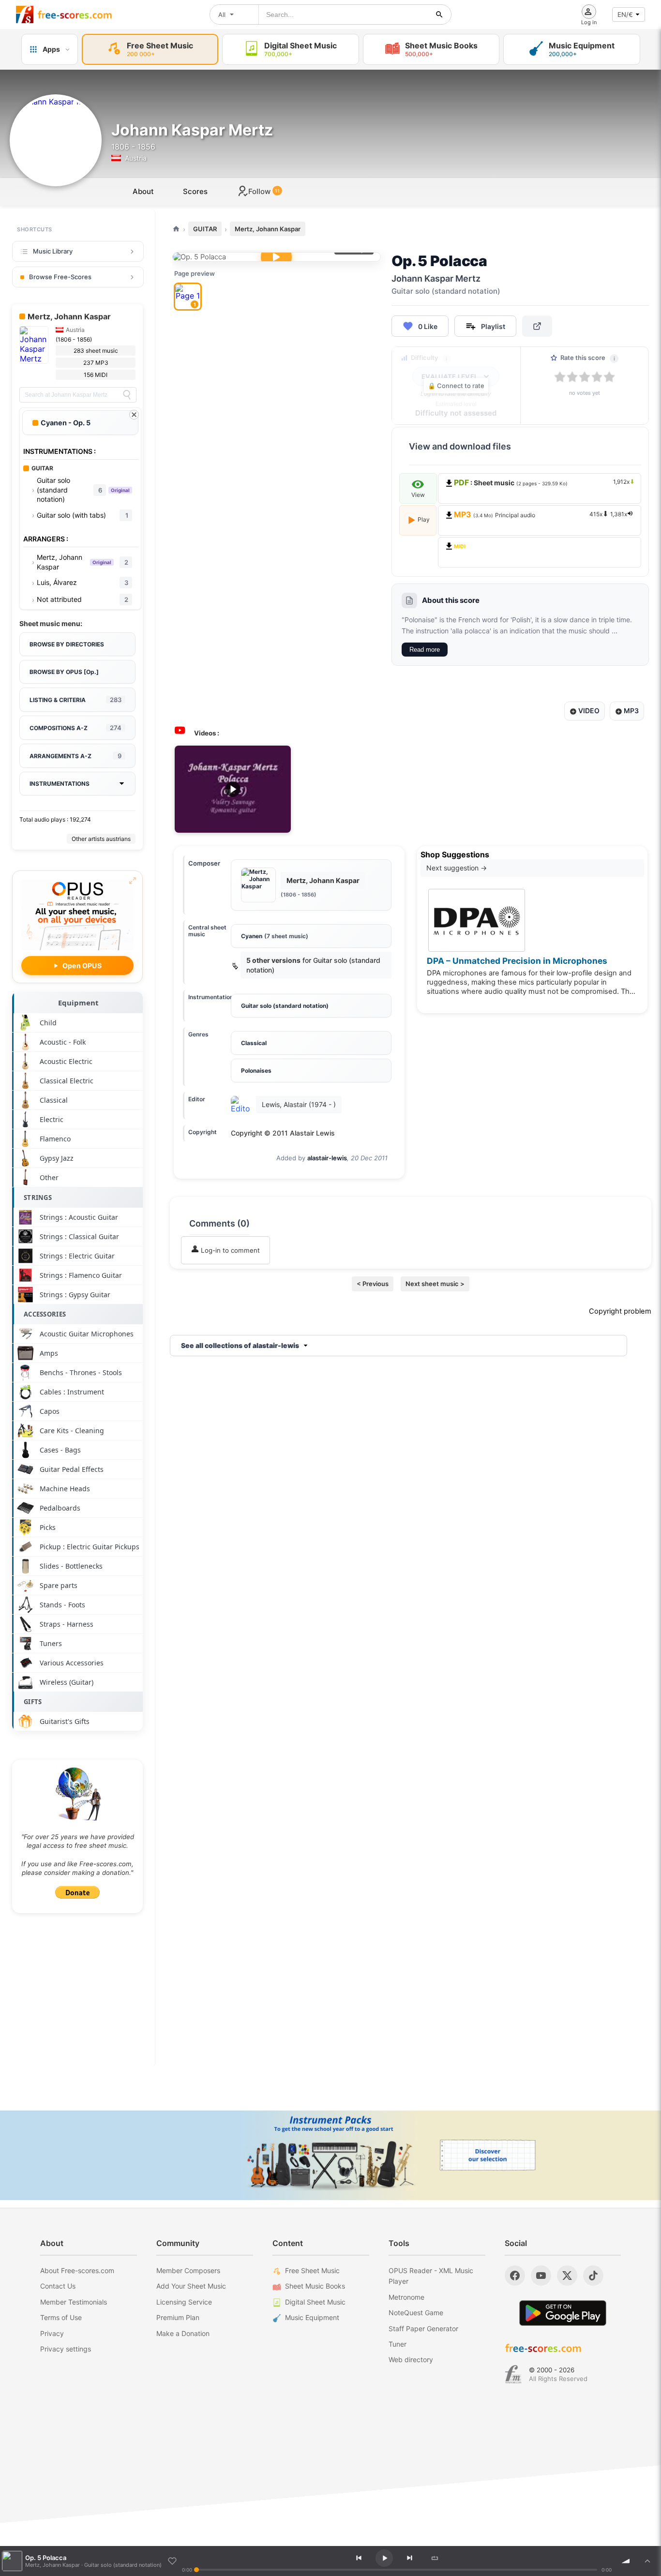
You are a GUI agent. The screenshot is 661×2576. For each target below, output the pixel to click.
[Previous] (359, 2558)
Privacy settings (66, 2349)
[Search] (127, 395)
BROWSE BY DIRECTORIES (67, 644)
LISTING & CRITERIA (75, 700)
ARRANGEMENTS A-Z (75, 756)
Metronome (406, 2297)
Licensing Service (184, 2302)
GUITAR (205, 229)
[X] (567, 2276)
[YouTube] (541, 2276)
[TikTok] (593, 2276)
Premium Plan (178, 2317)
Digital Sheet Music (315, 2302)
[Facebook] (515, 2276)
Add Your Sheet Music (191, 2286)
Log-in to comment (229, 1250)
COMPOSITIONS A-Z (75, 728)
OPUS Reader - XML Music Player (431, 2276)
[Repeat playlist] (435, 2558)
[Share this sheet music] (537, 326)
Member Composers (188, 2270)
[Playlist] (647, 2561)
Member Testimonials (74, 2302)
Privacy (52, 2333)
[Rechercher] (439, 15)
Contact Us (58, 2286)
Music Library (53, 251)
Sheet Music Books (315, 2286)
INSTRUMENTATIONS (60, 784)
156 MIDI (96, 375)
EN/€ (625, 15)
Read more (425, 650)
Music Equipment (312, 2317)
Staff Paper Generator (423, 2329)
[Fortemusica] (513, 2374)
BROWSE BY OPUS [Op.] (64, 672)
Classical (254, 1043)
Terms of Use (61, 2317)
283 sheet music (96, 351)
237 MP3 (96, 363)
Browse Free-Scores (60, 277)
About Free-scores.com (77, 2270)
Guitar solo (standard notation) (285, 1006)
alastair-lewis (327, 1158)
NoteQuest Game (416, 2313)
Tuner (398, 2344)
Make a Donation (183, 2333)
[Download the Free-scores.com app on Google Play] (563, 2313)
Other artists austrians (101, 839)
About (143, 191)
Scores (195, 191)
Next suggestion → (457, 868)
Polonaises (256, 1071)
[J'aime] (172, 2561)
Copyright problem (620, 1311)
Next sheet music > (435, 1284)
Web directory (411, 2359)
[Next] (409, 2558)
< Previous (373, 1284)
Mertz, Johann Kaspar (268, 229)
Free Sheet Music (312, 2270)
